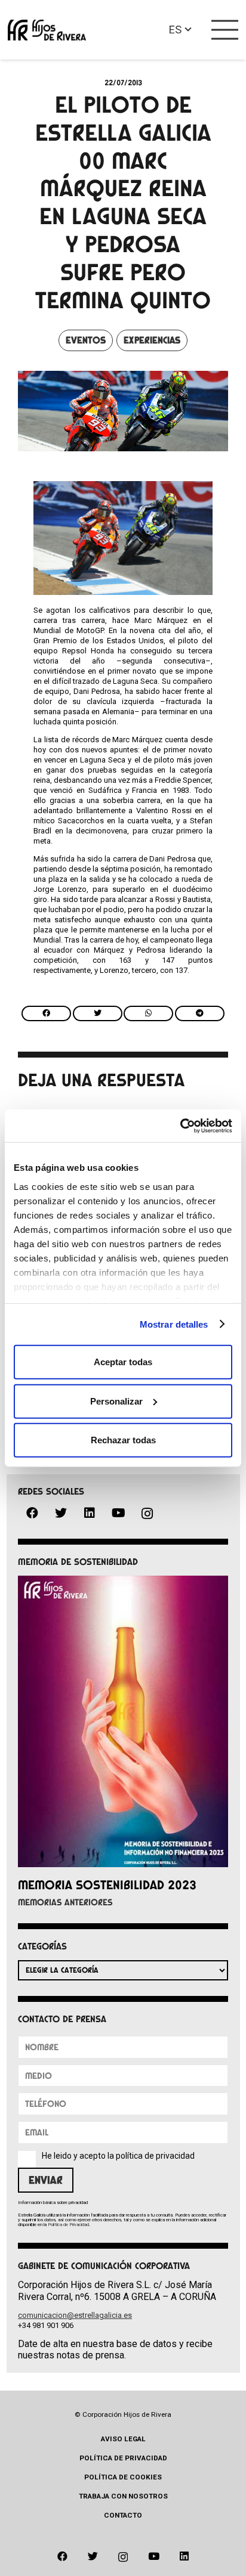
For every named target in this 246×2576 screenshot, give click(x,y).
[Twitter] (61, 1513)
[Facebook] (32, 1513)
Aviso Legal (123, 2439)
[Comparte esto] (46, 1013)
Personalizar (116, 1401)
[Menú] (225, 30)
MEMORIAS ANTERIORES (65, 1902)
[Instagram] (147, 1514)
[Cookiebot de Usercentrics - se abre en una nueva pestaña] (180, 1126)
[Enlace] (47, 30)
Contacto (123, 2515)
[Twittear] (98, 1013)
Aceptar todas (123, 1362)
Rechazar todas (123, 1440)
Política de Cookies (123, 2477)
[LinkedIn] (90, 1513)
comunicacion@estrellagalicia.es (75, 2315)
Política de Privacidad (68, 2225)
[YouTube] (118, 1513)
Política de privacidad (123, 2458)
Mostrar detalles (174, 1324)
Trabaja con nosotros (123, 2496)
